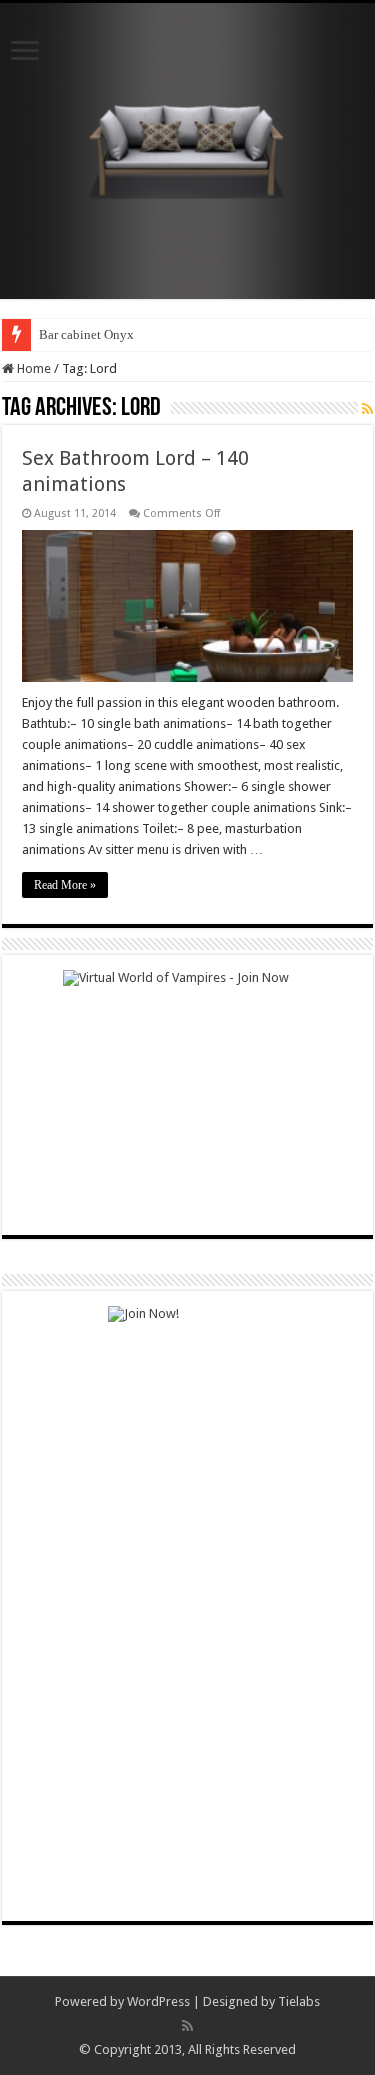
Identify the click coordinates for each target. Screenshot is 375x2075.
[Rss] (187, 2026)
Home (32, 368)
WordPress (158, 2001)
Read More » (65, 885)
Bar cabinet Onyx (86, 334)
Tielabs (299, 2001)
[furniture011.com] (188, 147)
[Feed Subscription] (367, 409)
